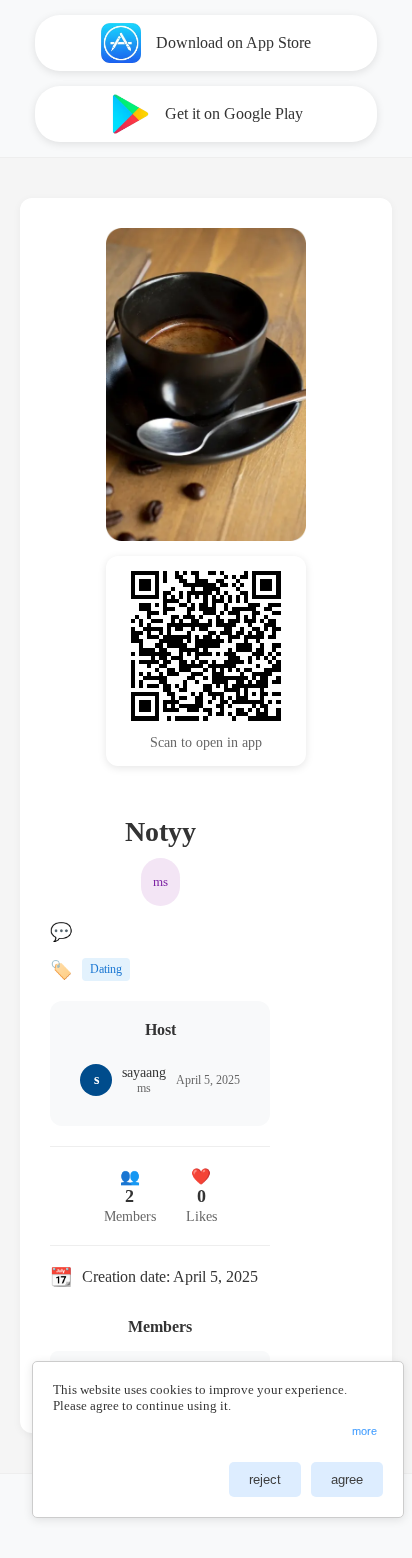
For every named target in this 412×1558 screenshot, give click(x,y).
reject (265, 1479)
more (364, 1431)
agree (347, 1479)
